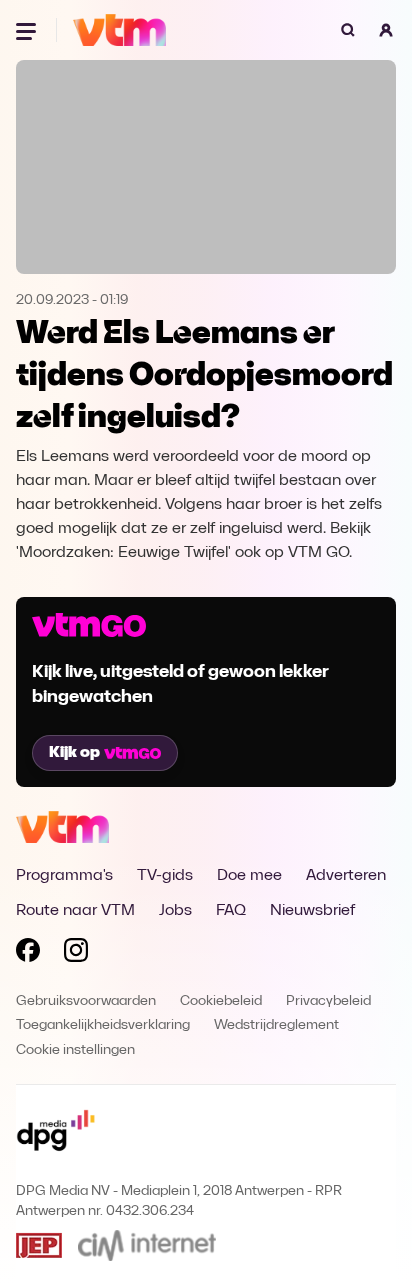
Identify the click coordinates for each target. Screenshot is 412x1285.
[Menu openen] (28, 30)
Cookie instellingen (75, 1050)
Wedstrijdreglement (276, 1025)
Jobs (175, 911)
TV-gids (165, 876)
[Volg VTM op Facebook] (28, 954)
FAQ (231, 911)
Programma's (64, 876)
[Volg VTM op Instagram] (76, 954)
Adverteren (346, 876)
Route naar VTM (75, 911)
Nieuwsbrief (312, 911)
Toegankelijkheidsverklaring (103, 1025)
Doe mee (249, 876)
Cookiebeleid (221, 1001)
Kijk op (74, 753)
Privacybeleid (328, 1001)
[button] (386, 30)
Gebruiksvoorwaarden (86, 1001)
